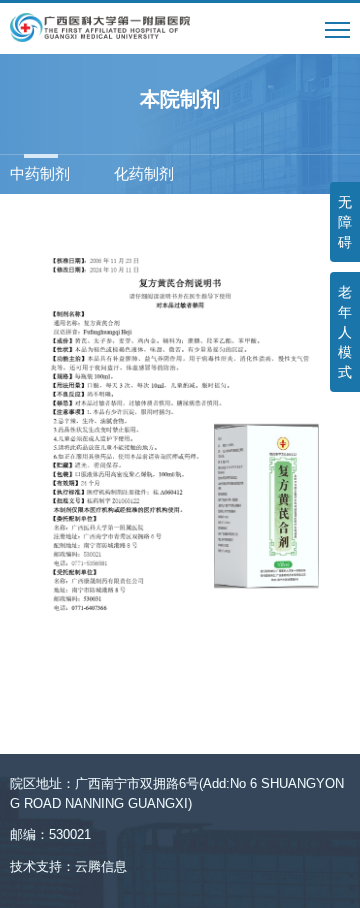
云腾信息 (101, 866)
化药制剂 (144, 173)
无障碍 (345, 222)
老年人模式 (345, 332)
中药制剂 (40, 173)
